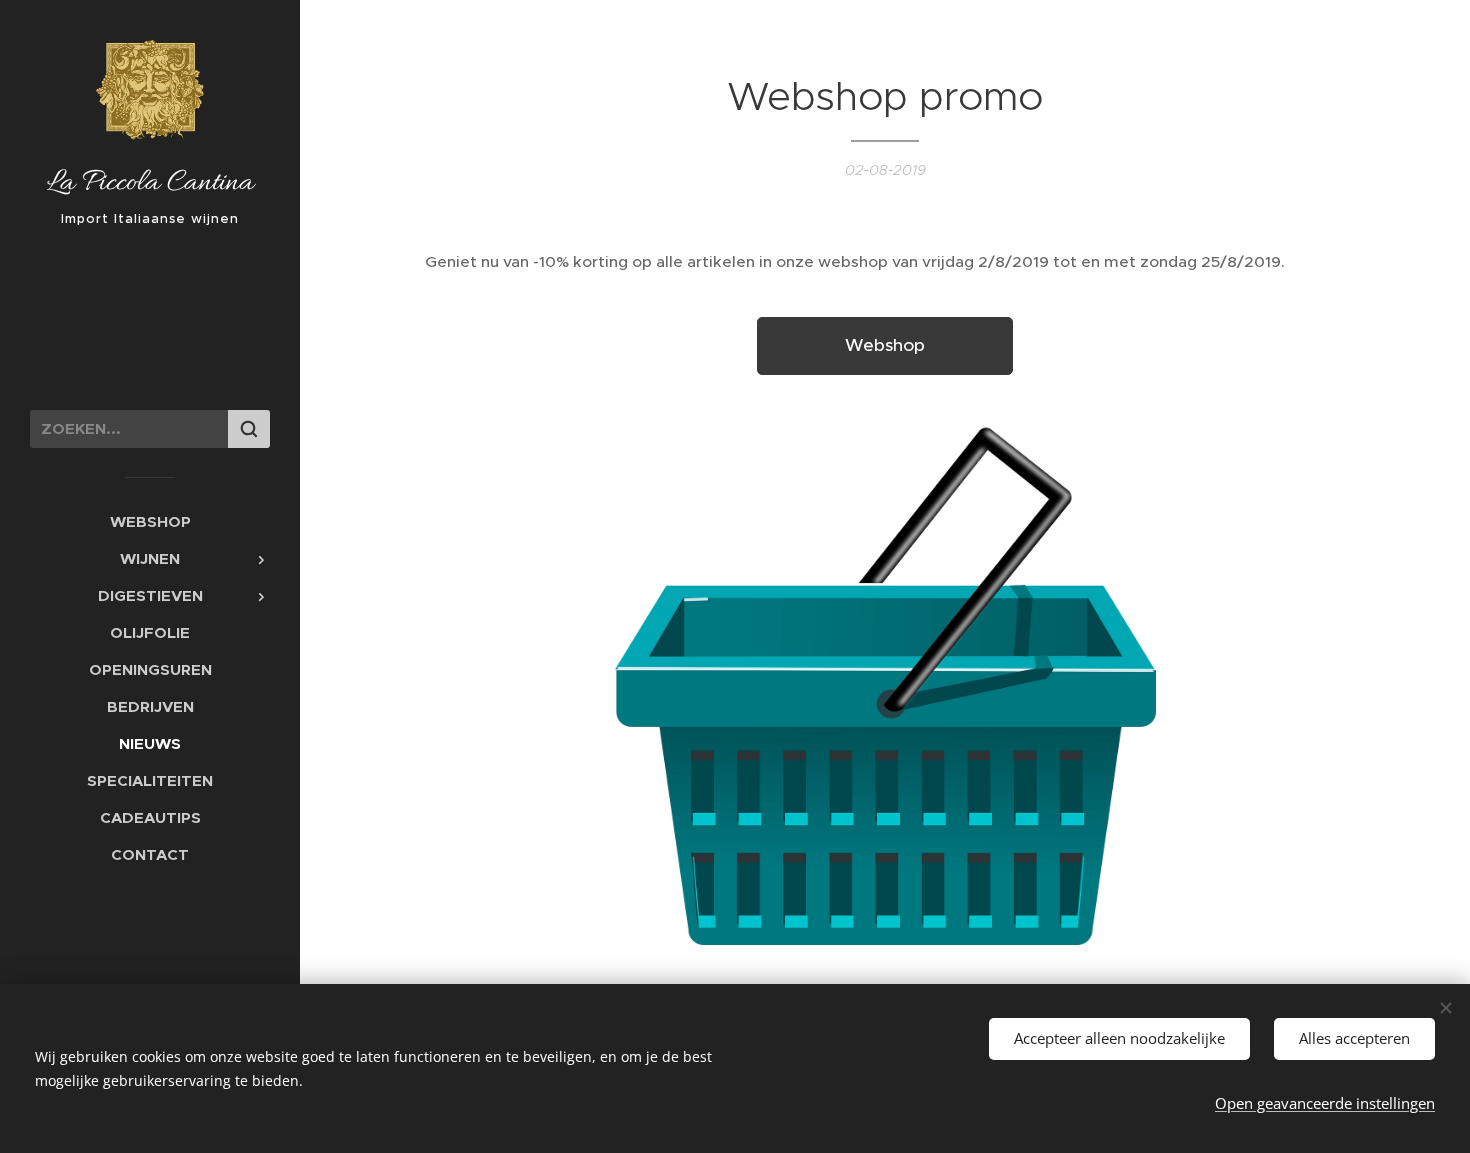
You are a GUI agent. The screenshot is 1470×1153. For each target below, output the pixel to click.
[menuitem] (150, 521)
